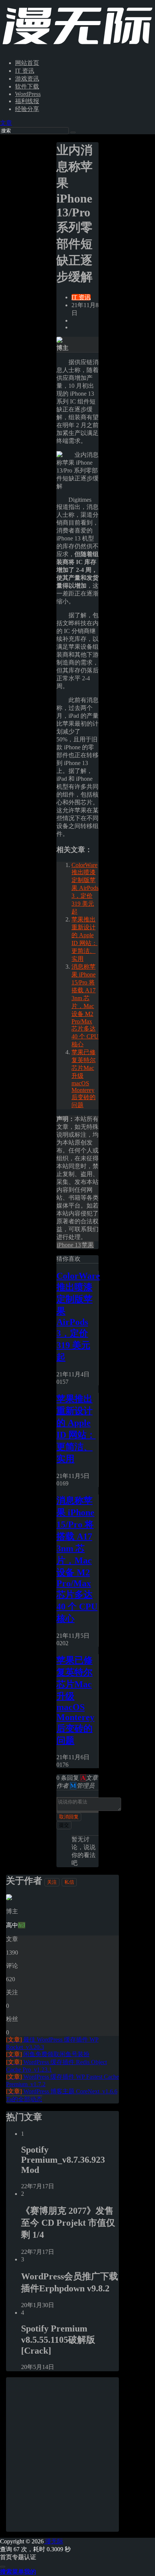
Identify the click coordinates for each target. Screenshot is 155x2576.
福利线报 (27, 101)
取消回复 (69, 1817)
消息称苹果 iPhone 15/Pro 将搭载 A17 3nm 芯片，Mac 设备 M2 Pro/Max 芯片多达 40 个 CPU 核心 (85, 1005)
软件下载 (27, 86)
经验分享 (27, 109)
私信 (69, 1882)
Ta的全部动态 (24, 2099)
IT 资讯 (25, 71)
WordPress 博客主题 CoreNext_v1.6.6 (62, 2091)
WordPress (28, 94)
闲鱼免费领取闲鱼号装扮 (48, 2054)
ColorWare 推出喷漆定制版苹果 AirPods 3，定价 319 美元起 (85, 888)
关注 (52, 1882)
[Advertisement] (77, 2454)
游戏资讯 (27, 79)
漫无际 (53, 2541)
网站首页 (27, 63)
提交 (64, 1825)
